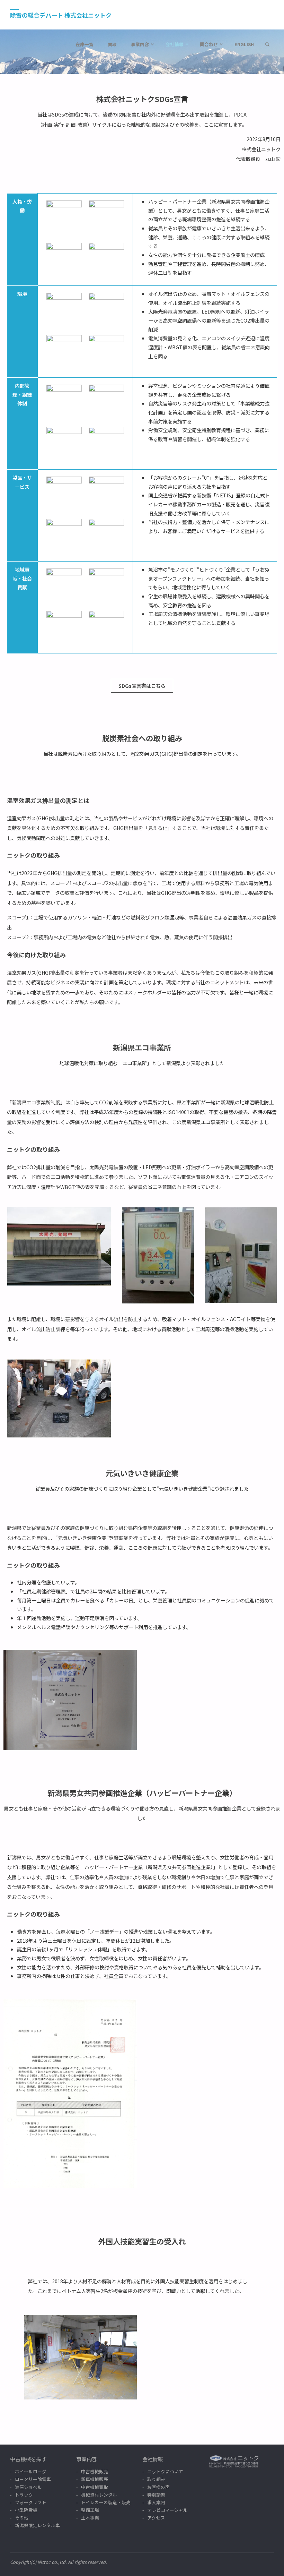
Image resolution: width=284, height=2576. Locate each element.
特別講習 (156, 2495)
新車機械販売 (95, 2479)
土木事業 (90, 2518)
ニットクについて (165, 2471)
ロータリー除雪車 (33, 2479)
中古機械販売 (95, 2471)
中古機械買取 (95, 2487)
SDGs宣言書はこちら (142, 686)
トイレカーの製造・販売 (106, 2502)
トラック (24, 2495)
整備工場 (90, 2510)
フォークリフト (31, 2502)
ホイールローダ (31, 2471)
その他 (22, 2518)
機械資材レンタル (99, 2495)
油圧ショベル (28, 2487)
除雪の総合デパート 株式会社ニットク (61, 15)
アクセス (156, 2518)
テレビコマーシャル (167, 2510)
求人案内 (156, 2502)
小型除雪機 (26, 2510)
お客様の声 (158, 2487)
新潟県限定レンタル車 (37, 2525)
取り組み (156, 2479)
